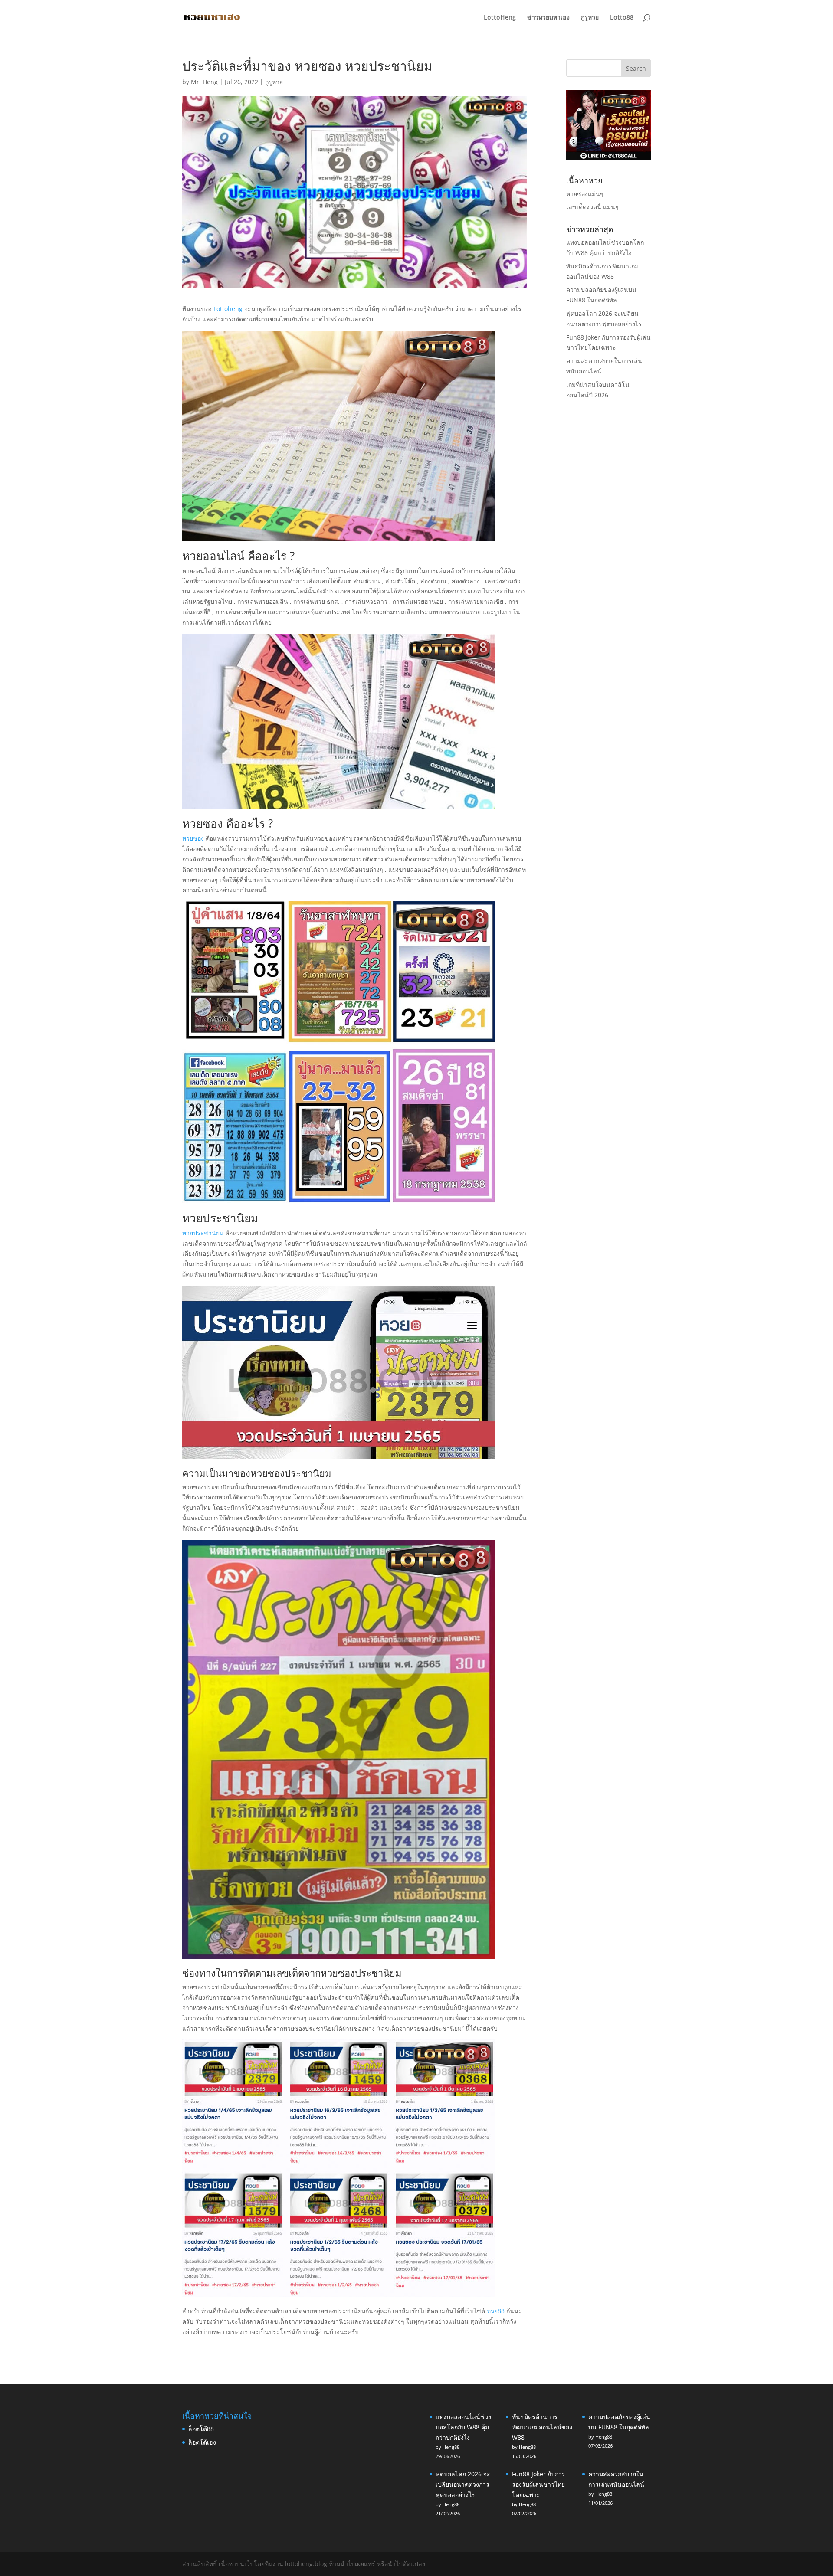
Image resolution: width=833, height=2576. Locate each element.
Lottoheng (228, 309)
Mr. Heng (204, 82)
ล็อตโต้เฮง (202, 2442)
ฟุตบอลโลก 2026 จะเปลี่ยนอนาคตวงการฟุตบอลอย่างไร (463, 2484)
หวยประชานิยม (203, 1233)
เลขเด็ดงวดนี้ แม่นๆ (592, 207)
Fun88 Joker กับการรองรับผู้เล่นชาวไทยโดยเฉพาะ (539, 2484)
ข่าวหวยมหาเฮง (548, 18)
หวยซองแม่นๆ (585, 194)
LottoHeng (500, 18)
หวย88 (496, 2311)
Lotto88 (622, 18)
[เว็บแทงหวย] (608, 158)
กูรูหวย (590, 18)
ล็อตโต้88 (201, 2429)
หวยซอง (193, 838)
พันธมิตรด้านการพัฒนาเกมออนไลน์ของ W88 (542, 2427)
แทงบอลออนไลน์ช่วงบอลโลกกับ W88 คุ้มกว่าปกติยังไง (463, 2427)
